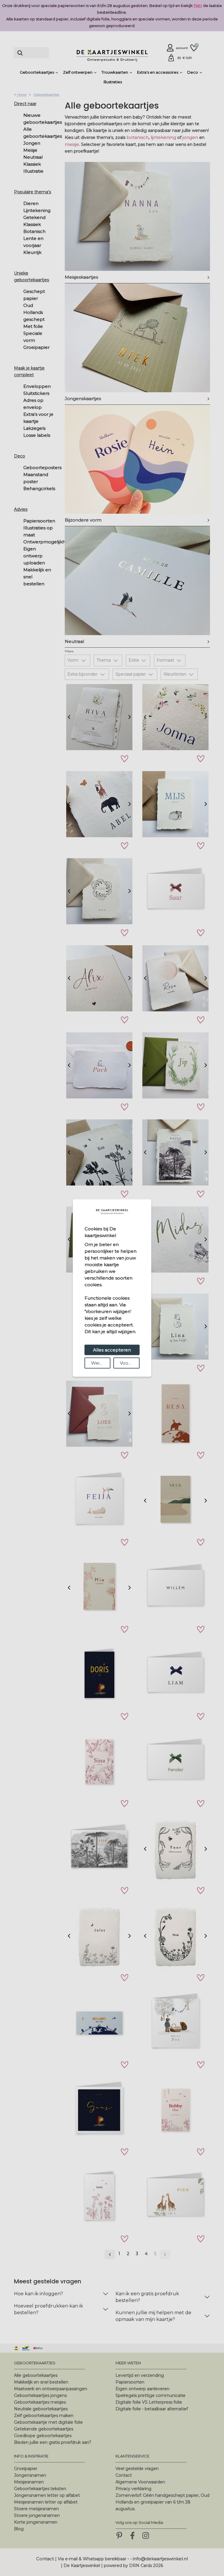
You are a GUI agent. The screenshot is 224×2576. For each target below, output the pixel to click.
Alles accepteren (112, 1350)
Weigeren (101, 1363)
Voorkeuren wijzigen (130, 1363)
